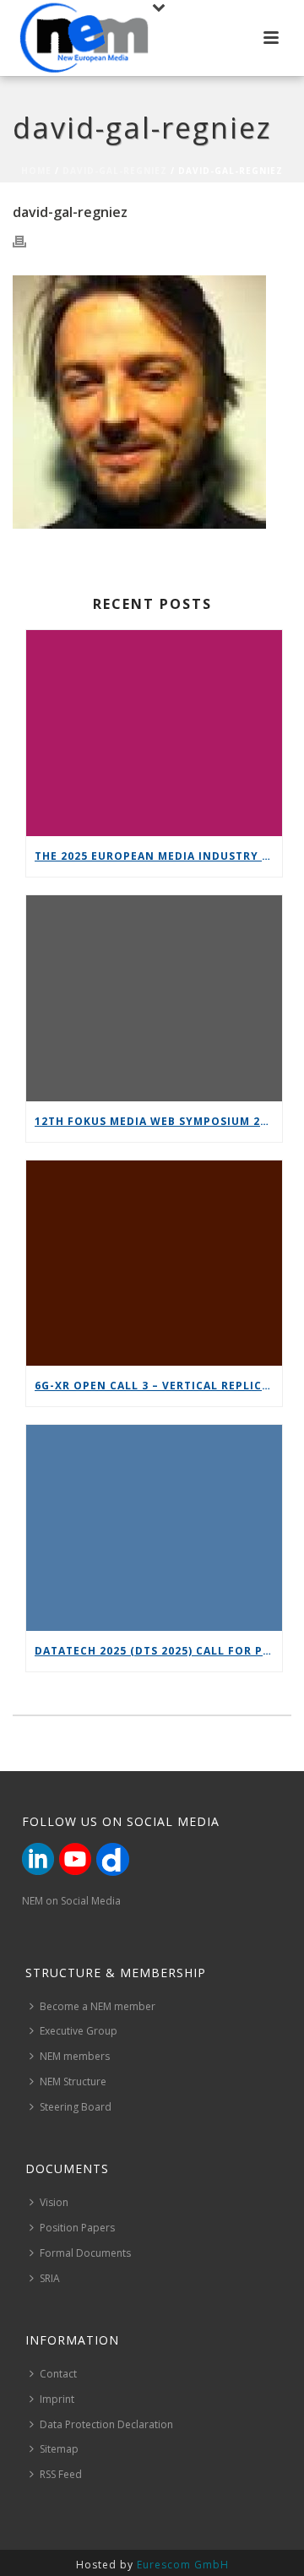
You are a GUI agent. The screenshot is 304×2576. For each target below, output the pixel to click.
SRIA (50, 2278)
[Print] (28, 242)
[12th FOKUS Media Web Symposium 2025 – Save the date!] (154, 998)
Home (36, 171)
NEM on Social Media (71, 1901)
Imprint (57, 2399)
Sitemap (59, 2449)
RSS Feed (61, 2474)
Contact (58, 2374)
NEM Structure (73, 2081)
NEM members (75, 2056)
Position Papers (77, 2228)
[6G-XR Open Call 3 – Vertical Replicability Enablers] (154, 1264)
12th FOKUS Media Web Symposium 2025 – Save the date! (158, 1121)
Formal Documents (85, 2253)
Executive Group (79, 2031)
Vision (54, 2202)
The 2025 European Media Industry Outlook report (158, 856)
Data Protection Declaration (106, 2424)
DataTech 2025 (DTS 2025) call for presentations (158, 1651)
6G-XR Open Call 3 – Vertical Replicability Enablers (158, 1386)
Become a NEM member (98, 2006)
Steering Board (76, 2107)
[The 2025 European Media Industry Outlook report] (154, 733)
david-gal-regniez (115, 171)
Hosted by (152, 2565)
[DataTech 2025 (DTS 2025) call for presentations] (154, 1528)
